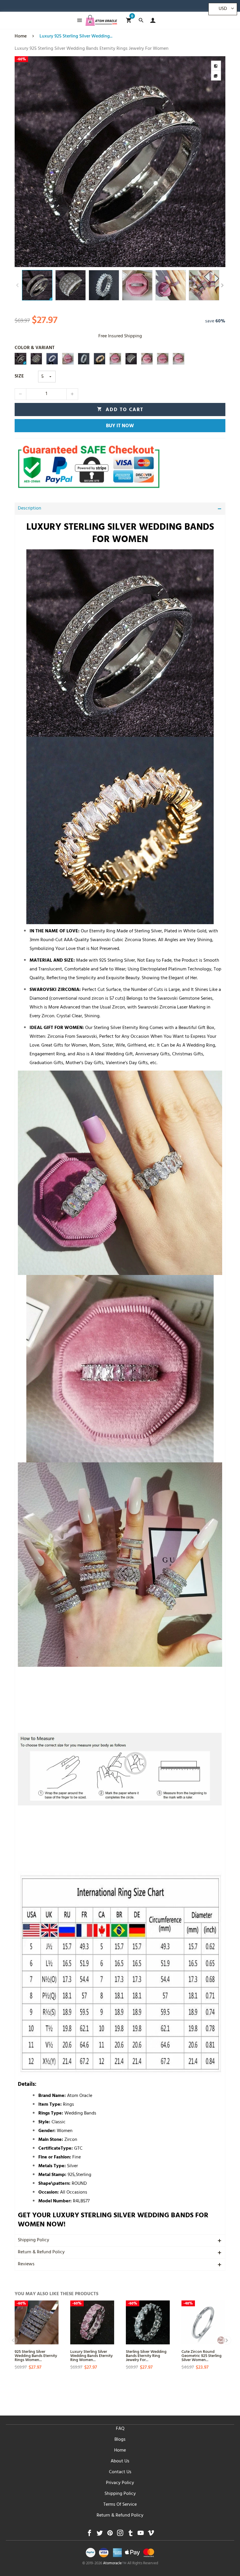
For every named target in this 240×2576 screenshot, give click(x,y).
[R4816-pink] (68, 359)
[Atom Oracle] (101, 20)
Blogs (120, 2440)
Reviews (26, 2264)
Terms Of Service (120, 2505)
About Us (120, 2462)
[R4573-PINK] (147, 359)
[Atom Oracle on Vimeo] (151, 2535)
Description (30, 509)
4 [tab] (74, 261)
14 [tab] (135, 261)
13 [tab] (129, 261)
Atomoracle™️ (115, 2564)
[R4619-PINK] (179, 359)
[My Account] (151, 20)
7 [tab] (92, 261)
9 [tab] (105, 261)
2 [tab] (62, 261)
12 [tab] (123, 261)
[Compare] (216, 66)
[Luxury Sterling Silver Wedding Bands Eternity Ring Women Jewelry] (92, 2322)
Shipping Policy (34, 2240)
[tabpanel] (120, 162)
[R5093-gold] (100, 359)
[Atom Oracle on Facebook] (89, 2535)
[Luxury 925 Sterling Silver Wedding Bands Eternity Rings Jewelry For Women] (120, 162)
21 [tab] (178, 261)
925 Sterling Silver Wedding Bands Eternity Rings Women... (36, 2355)
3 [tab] (68, 261)
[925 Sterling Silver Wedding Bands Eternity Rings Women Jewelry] (37, 2322)
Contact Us (120, 2472)
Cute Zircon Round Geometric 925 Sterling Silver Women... (202, 2355)
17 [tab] (154, 261)
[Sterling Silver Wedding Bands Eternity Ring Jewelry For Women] (148, 2322)
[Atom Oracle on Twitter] (100, 2535)
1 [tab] (55, 261)
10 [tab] (111, 261)
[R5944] (20, 359)
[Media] (216, 76)
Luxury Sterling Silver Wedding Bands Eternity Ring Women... (91, 2355)
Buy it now (120, 426)
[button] (18, 285)
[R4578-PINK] (163, 359)
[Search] (141, 20)
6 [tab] (86, 261)
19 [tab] (166, 261)
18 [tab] (160, 261)
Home (120, 2451)
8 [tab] (98, 261)
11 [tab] (117, 261)
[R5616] (131, 359)
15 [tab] (142, 261)
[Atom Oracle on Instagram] (120, 2535)
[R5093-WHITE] (52, 359)
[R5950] (84, 359)
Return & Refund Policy (41, 2252)
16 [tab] (148, 261)
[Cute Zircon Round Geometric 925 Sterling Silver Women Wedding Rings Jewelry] (203, 2322)
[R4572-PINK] (115, 359)
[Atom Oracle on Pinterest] (110, 2535)
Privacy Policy (120, 2483)
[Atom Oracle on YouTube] (141, 2535)
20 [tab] (172, 261)
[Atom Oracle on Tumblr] (130, 2535)
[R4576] (36, 359)
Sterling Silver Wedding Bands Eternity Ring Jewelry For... (146, 2355)
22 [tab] (185, 261)
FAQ (120, 2429)
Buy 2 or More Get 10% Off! (44, 7)
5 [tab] (80, 261)
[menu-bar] (78, 20)
